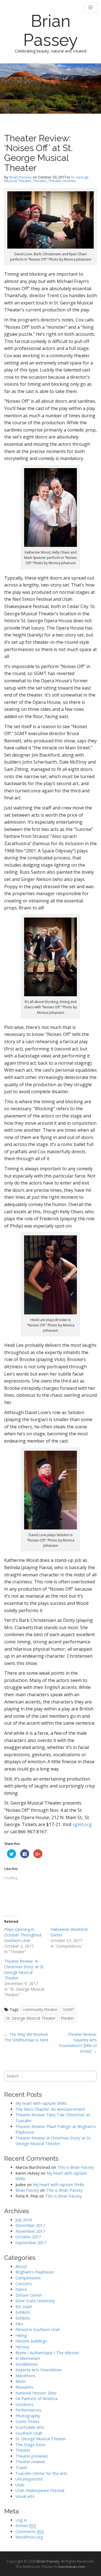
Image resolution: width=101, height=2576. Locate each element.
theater (68, 2018)
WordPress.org (29, 2537)
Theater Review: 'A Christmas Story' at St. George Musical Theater (24, 1969)
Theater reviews (62, 181)
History (22, 2347)
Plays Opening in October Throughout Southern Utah (23, 1935)
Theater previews (32, 2456)
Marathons (26, 2376)
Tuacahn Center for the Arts (41, 2473)
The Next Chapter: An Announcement (50, 2109)
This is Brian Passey (75, 2167)
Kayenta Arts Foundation (39, 2370)
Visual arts (25, 2496)
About (21, 2266)
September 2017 (31, 2243)
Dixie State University (35, 2301)
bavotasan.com (72, 2567)
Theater (40, 181)
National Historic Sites (36, 2393)
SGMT (69, 2009)
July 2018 (24, 2220)
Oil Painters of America (36, 2399)
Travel (21, 2467)
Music (21, 2381)
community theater (40, 2009)
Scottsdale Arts (30, 2427)
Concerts (24, 2284)
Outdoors (24, 2404)
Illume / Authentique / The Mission (47, 2353)
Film (19, 2324)
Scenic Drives (27, 2421)
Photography (28, 2416)
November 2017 (30, 2231)
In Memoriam (28, 2358)
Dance (21, 2289)
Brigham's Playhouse (35, 2272)
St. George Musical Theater (31, 2018)
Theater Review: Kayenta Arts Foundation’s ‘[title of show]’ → (78, 2043)
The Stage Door (30, 2445)
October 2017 (28, 2237)
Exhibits (23, 2312)
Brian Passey (51, 30)
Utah (20, 2485)
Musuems (24, 2387)
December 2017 (30, 2225)
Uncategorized (29, 2479)
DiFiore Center (29, 2295)
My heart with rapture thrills (41, 2103)
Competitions (28, 2278)
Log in (21, 2520)
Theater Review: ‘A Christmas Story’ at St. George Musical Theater (53, 2141)
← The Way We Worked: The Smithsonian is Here (26, 2037)
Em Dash (24, 2307)
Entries (26, 2526)
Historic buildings (31, 2341)
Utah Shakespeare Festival (40, 2490)
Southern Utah (29, 2433)
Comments (30, 2531)
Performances (28, 2410)
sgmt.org (82, 1824)
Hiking (21, 2335)
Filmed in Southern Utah (38, 2330)
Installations (27, 2364)
